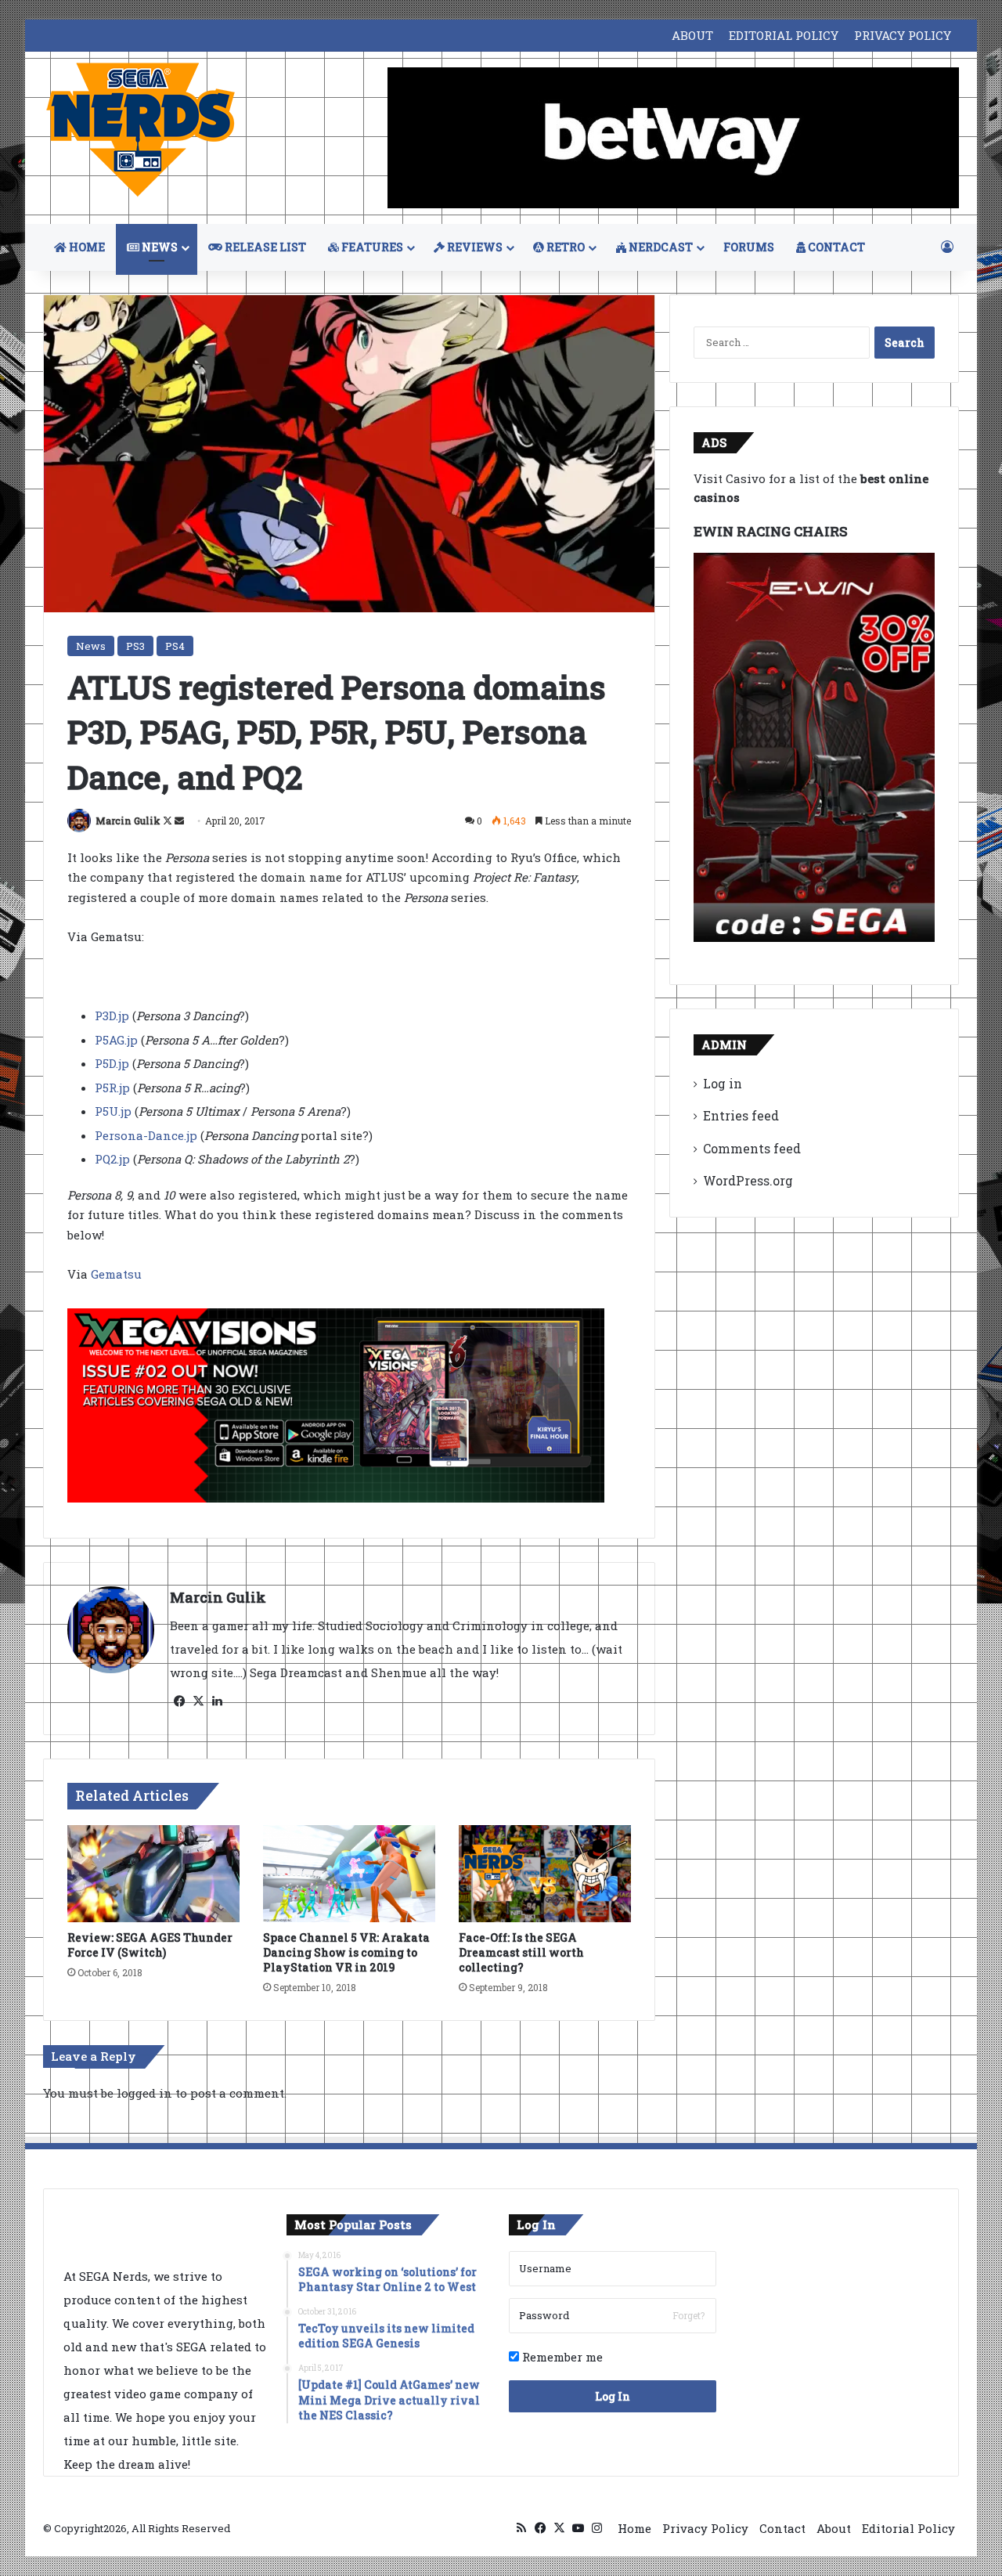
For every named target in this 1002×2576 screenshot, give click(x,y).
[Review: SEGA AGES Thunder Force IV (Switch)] (153, 1874)
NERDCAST (660, 247)
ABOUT (692, 35)
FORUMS (749, 247)
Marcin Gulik (128, 821)
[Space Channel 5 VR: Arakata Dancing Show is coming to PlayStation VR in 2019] (349, 1874)
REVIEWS (474, 247)
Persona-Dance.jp (146, 1135)
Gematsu (118, 1274)
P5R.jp (112, 1088)
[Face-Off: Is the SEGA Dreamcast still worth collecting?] (545, 1874)
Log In (613, 2396)
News (91, 646)
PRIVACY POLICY (903, 35)
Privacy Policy (705, 2528)
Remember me (561, 2357)
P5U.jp (113, 1111)
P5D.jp (112, 1063)
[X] (198, 1701)
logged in (144, 2093)
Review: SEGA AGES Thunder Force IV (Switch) (150, 1945)
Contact (782, 2528)
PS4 (175, 646)
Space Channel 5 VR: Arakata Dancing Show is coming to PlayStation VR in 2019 (346, 1952)
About (834, 2528)
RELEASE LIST (264, 247)
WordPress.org (748, 1180)
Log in (723, 1083)
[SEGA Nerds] (141, 130)
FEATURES (371, 247)
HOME (86, 247)
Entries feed (741, 1115)
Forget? (688, 2315)
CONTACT (835, 247)
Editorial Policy (908, 2528)
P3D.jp (112, 1016)
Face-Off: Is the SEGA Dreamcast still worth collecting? (521, 1952)
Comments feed (752, 1148)
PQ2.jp (112, 1159)
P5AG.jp (116, 1040)
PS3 (135, 646)
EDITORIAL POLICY (784, 35)
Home (634, 2528)
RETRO (564, 247)
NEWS (159, 247)
